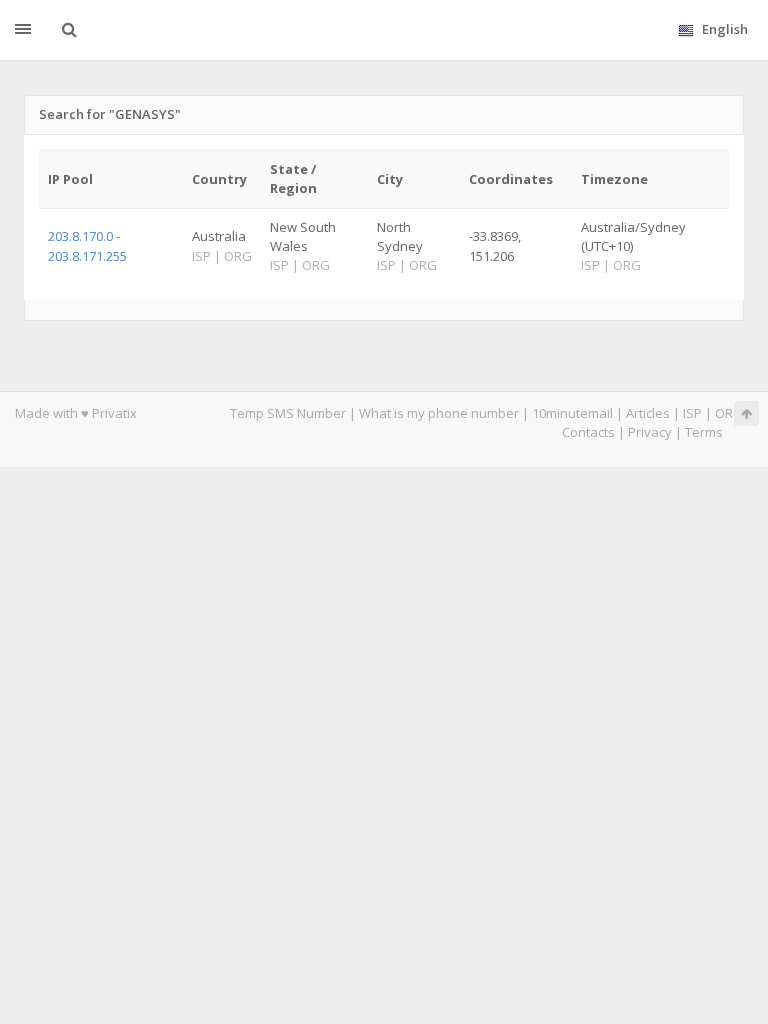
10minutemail (572, 413)
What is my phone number (439, 413)
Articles (648, 413)
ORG (729, 413)
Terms (704, 432)
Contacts (588, 432)
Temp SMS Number (288, 413)
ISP (692, 413)
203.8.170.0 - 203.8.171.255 (87, 245)
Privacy (650, 432)
